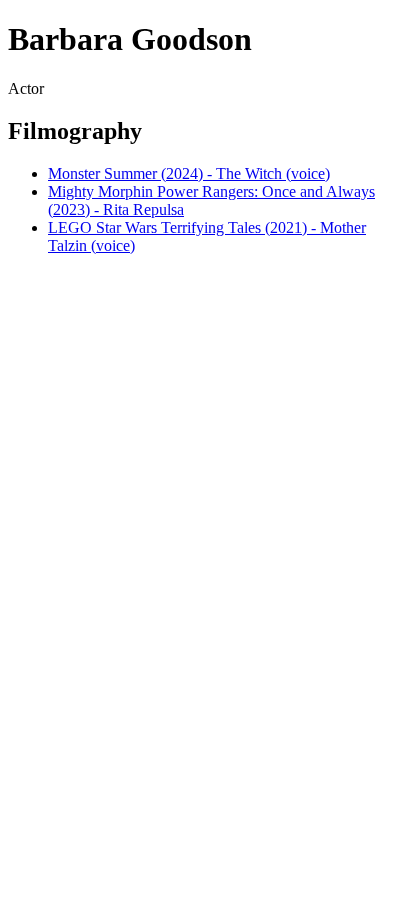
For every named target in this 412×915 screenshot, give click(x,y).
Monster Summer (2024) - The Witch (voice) (189, 173)
